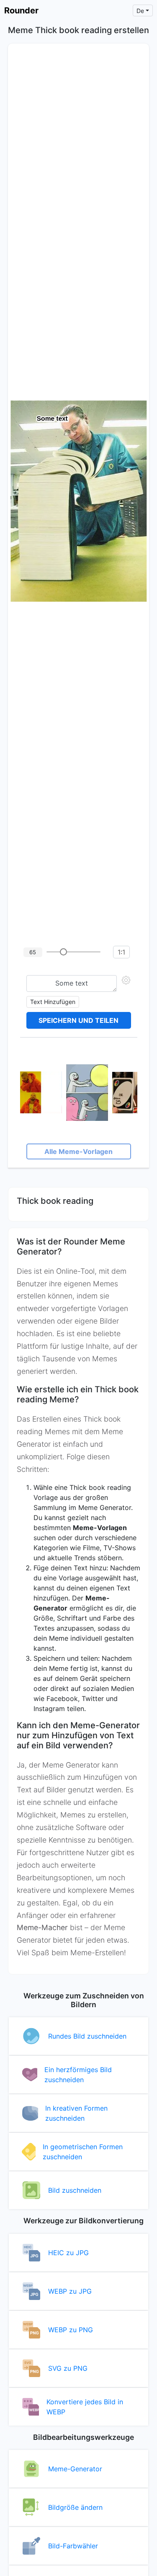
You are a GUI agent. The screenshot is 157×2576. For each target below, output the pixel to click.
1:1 (121, 952)
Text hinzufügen (53, 1002)
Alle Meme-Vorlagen (78, 1151)
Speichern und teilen (78, 1020)
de (140, 11)
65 (33, 952)
